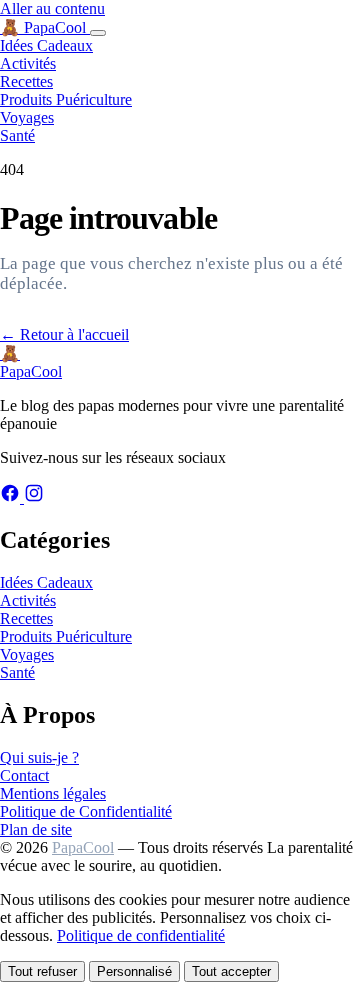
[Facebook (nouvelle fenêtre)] (12, 497)
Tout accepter (231, 971)
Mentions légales (53, 793)
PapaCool (83, 847)
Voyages (27, 117)
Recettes (26, 81)
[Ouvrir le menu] (98, 33)
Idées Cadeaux (46, 45)
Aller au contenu (52, 8)
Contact (24, 775)
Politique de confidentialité (141, 935)
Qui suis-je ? (39, 757)
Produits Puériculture (66, 99)
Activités (28, 63)
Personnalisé (134, 971)
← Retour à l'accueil (64, 334)
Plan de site (36, 829)
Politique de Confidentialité (86, 811)
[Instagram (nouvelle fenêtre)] (34, 497)
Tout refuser (42, 971)
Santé (17, 135)
